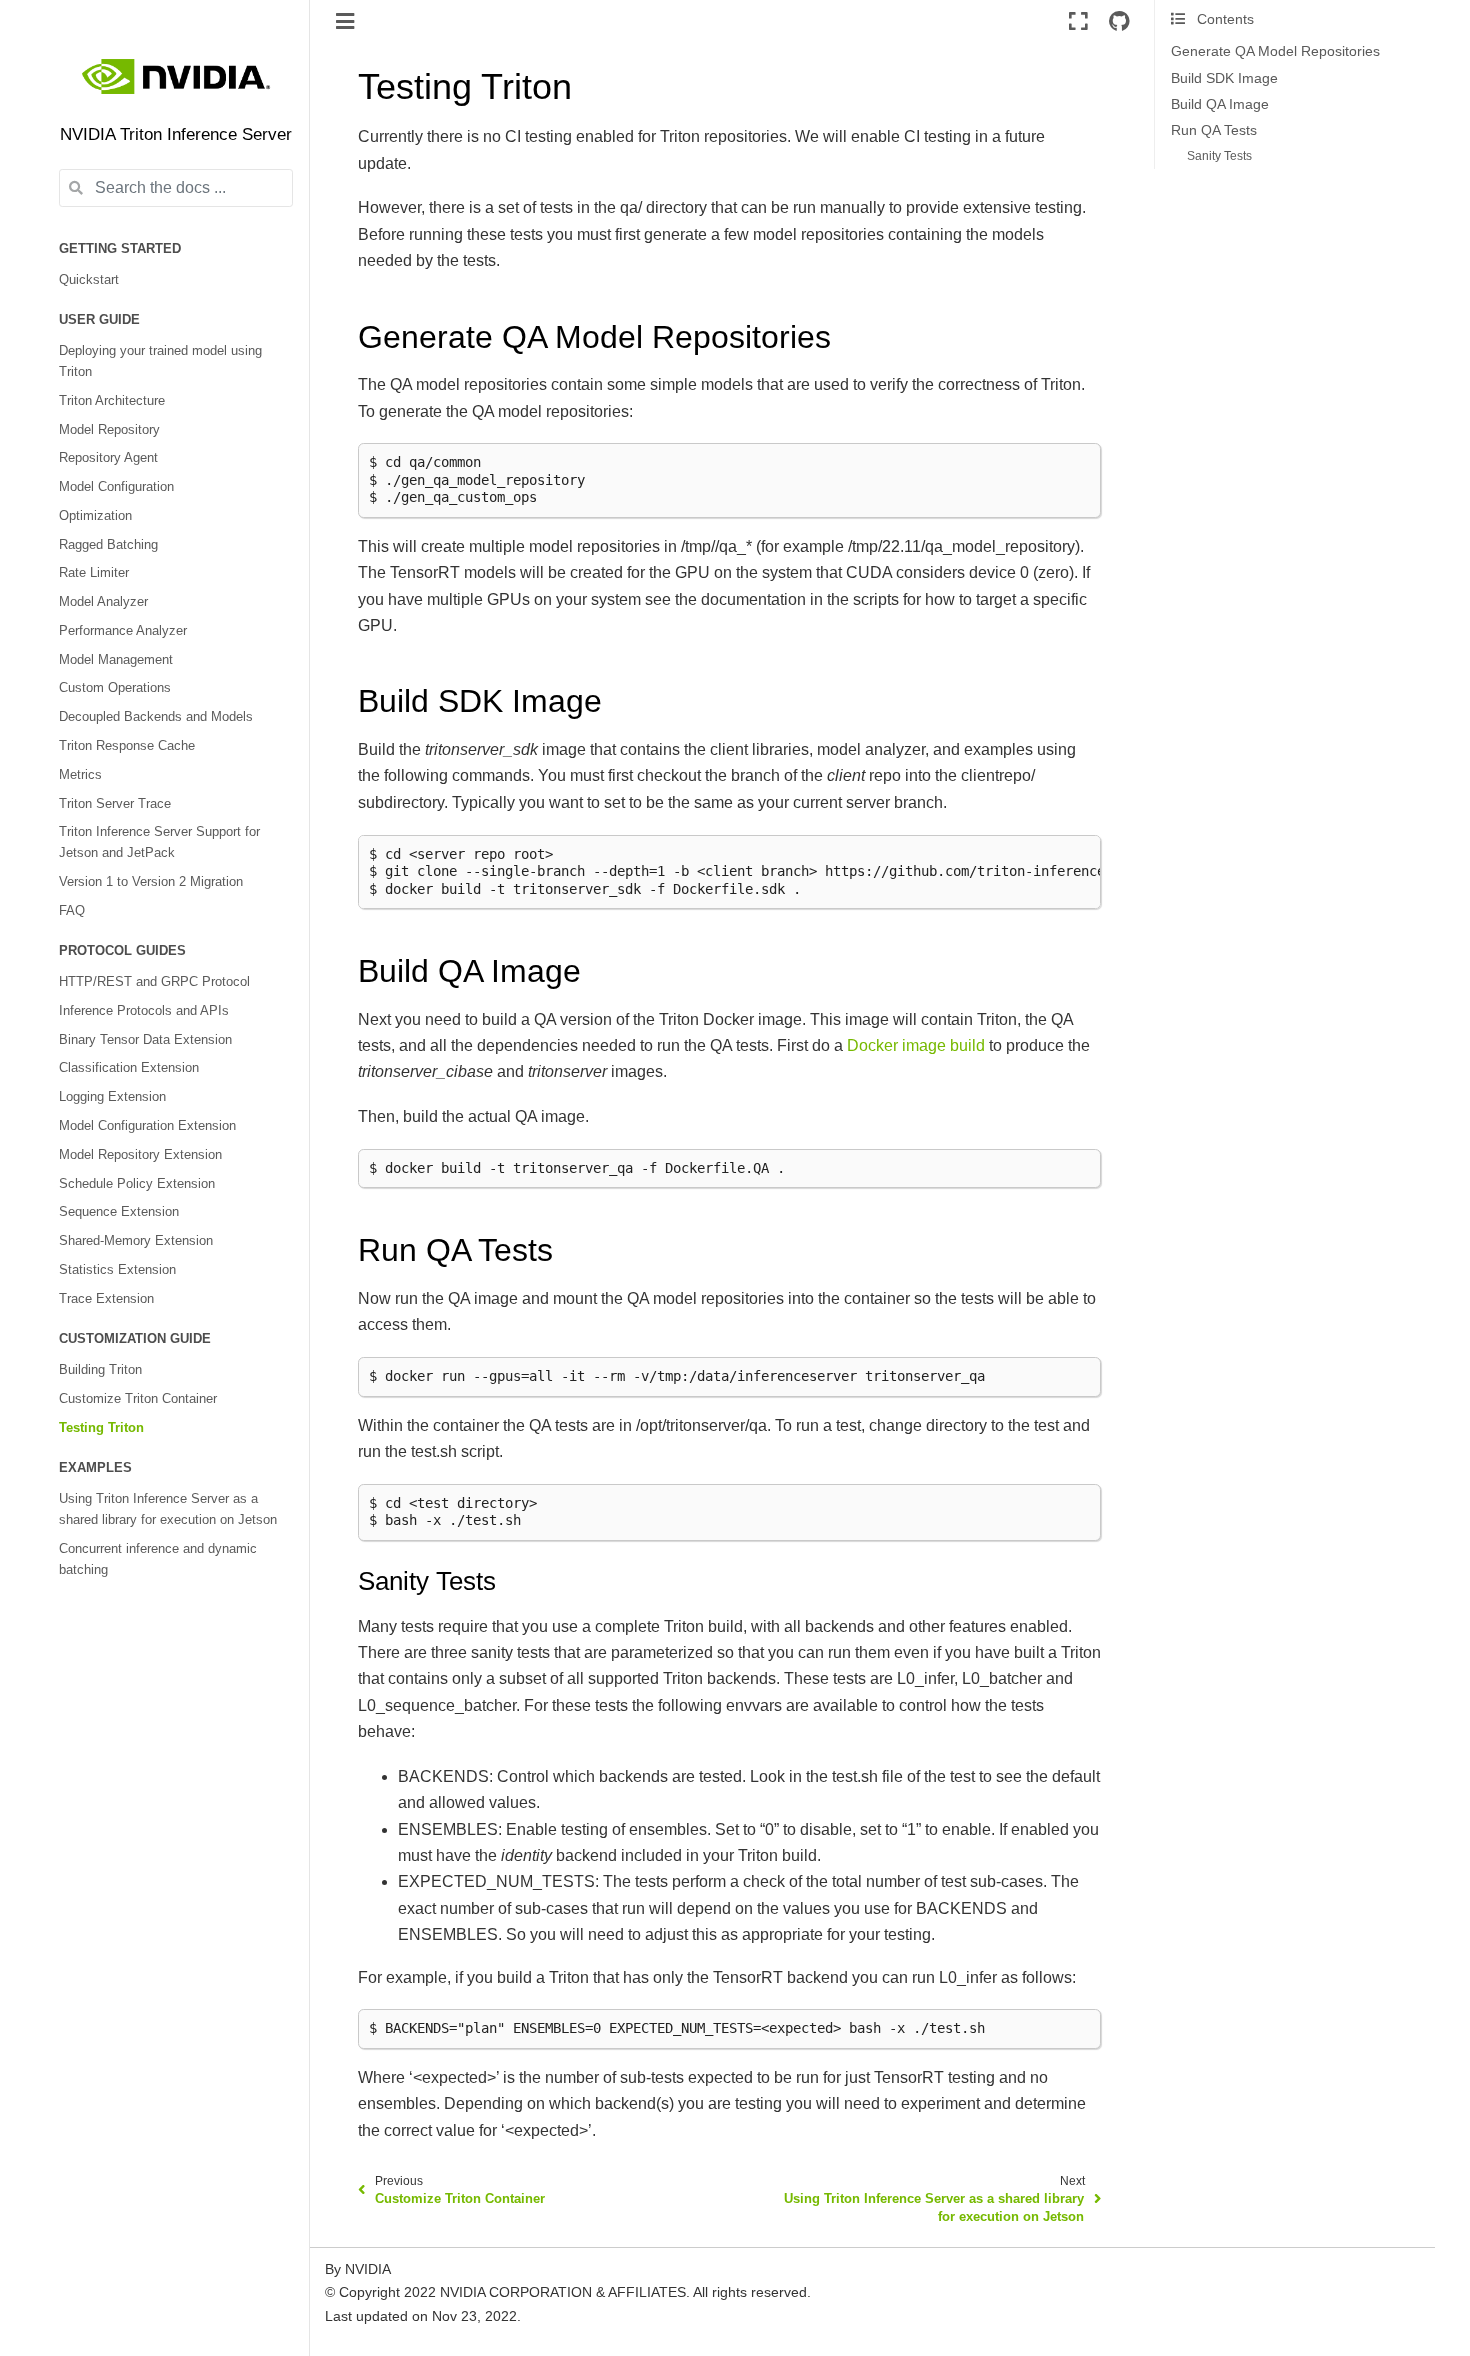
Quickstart (89, 280)
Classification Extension (129, 1068)
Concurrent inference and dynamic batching (158, 1559)
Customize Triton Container (138, 1399)
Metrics (80, 775)
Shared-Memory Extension (136, 1241)
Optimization (95, 516)
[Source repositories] (1118, 21)
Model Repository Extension (140, 1155)
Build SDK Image (1224, 78)
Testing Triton (101, 1428)
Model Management (116, 660)
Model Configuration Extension (147, 1126)
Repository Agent (108, 458)
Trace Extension (106, 1299)
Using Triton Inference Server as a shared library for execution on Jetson (168, 1509)
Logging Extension (112, 1097)
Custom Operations (115, 688)
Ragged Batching (108, 545)
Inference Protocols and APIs (144, 1011)
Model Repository (109, 430)
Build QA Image (1220, 104)
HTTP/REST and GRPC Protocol (154, 982)
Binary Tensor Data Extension (145, 1040)
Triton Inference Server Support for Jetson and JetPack (159, 842)
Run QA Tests (1214, 130)
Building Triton (100, 1370)
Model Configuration (116, 487)
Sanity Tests (1219, 156)
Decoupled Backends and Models (156, 717)
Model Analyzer (103, 602)
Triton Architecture (112, 401)
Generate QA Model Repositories (1275, 51)
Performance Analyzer (123, 631)
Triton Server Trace (115, 804)
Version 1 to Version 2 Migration (151, 882)
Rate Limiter (94, 573)
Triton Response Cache (127, 746)
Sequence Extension (119, 1212)
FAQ (72, 911)
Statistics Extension (117, 1270)
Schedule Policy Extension (137, 1184)
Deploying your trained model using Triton (160, 361)
